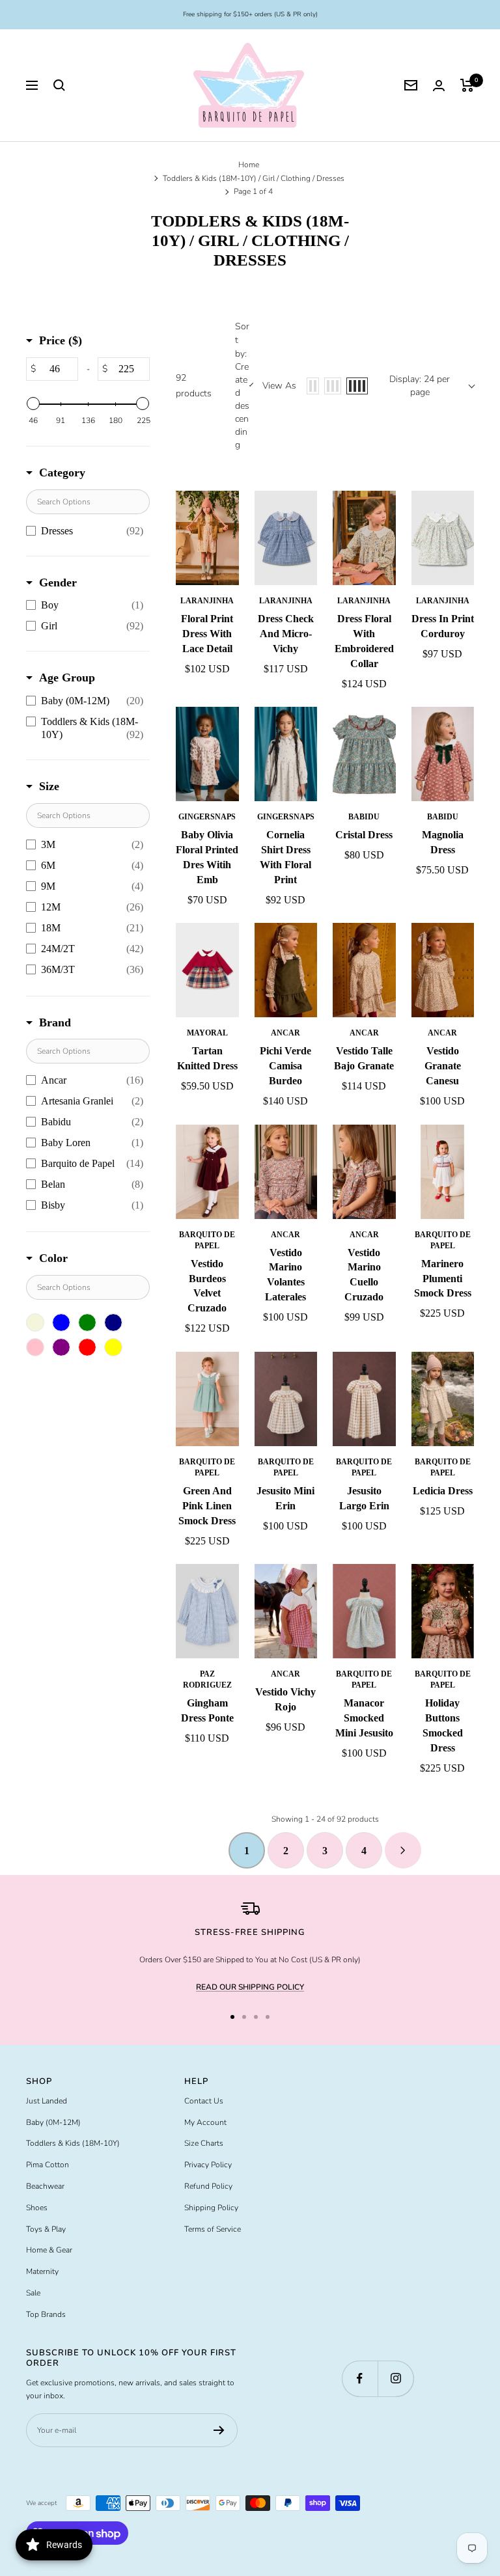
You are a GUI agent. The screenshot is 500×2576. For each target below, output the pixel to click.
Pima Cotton (48, 2165)
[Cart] (467, 85)
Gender (58, 582)
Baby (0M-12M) (53, 2122)
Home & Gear (49, 2250)
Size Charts (204, 2143)
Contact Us (204, 2101)
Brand (55, 1022)
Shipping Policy (211, 2208)
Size (49, 786)
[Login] (439, 86)
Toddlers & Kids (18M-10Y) (73, 2143)
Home (249, 165)
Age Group (67, 678)
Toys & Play (46, 2229)
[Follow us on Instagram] (396, 2378)
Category (62, 473)
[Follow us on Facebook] (360, 2378)
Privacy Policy (208, 2165)
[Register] (219, 2430)
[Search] (59, 85)
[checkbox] (85, 531)
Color (53, 1258)
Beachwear (45, 2186)
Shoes (37, 2208)
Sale (33, 2293)
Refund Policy (208, 2186)
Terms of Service (213, 2229)
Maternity (42, 2271)
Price (61, 340)
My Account (205, 2122)
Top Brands (46, 2314)
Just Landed (47, 2101)
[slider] (33, 404)
